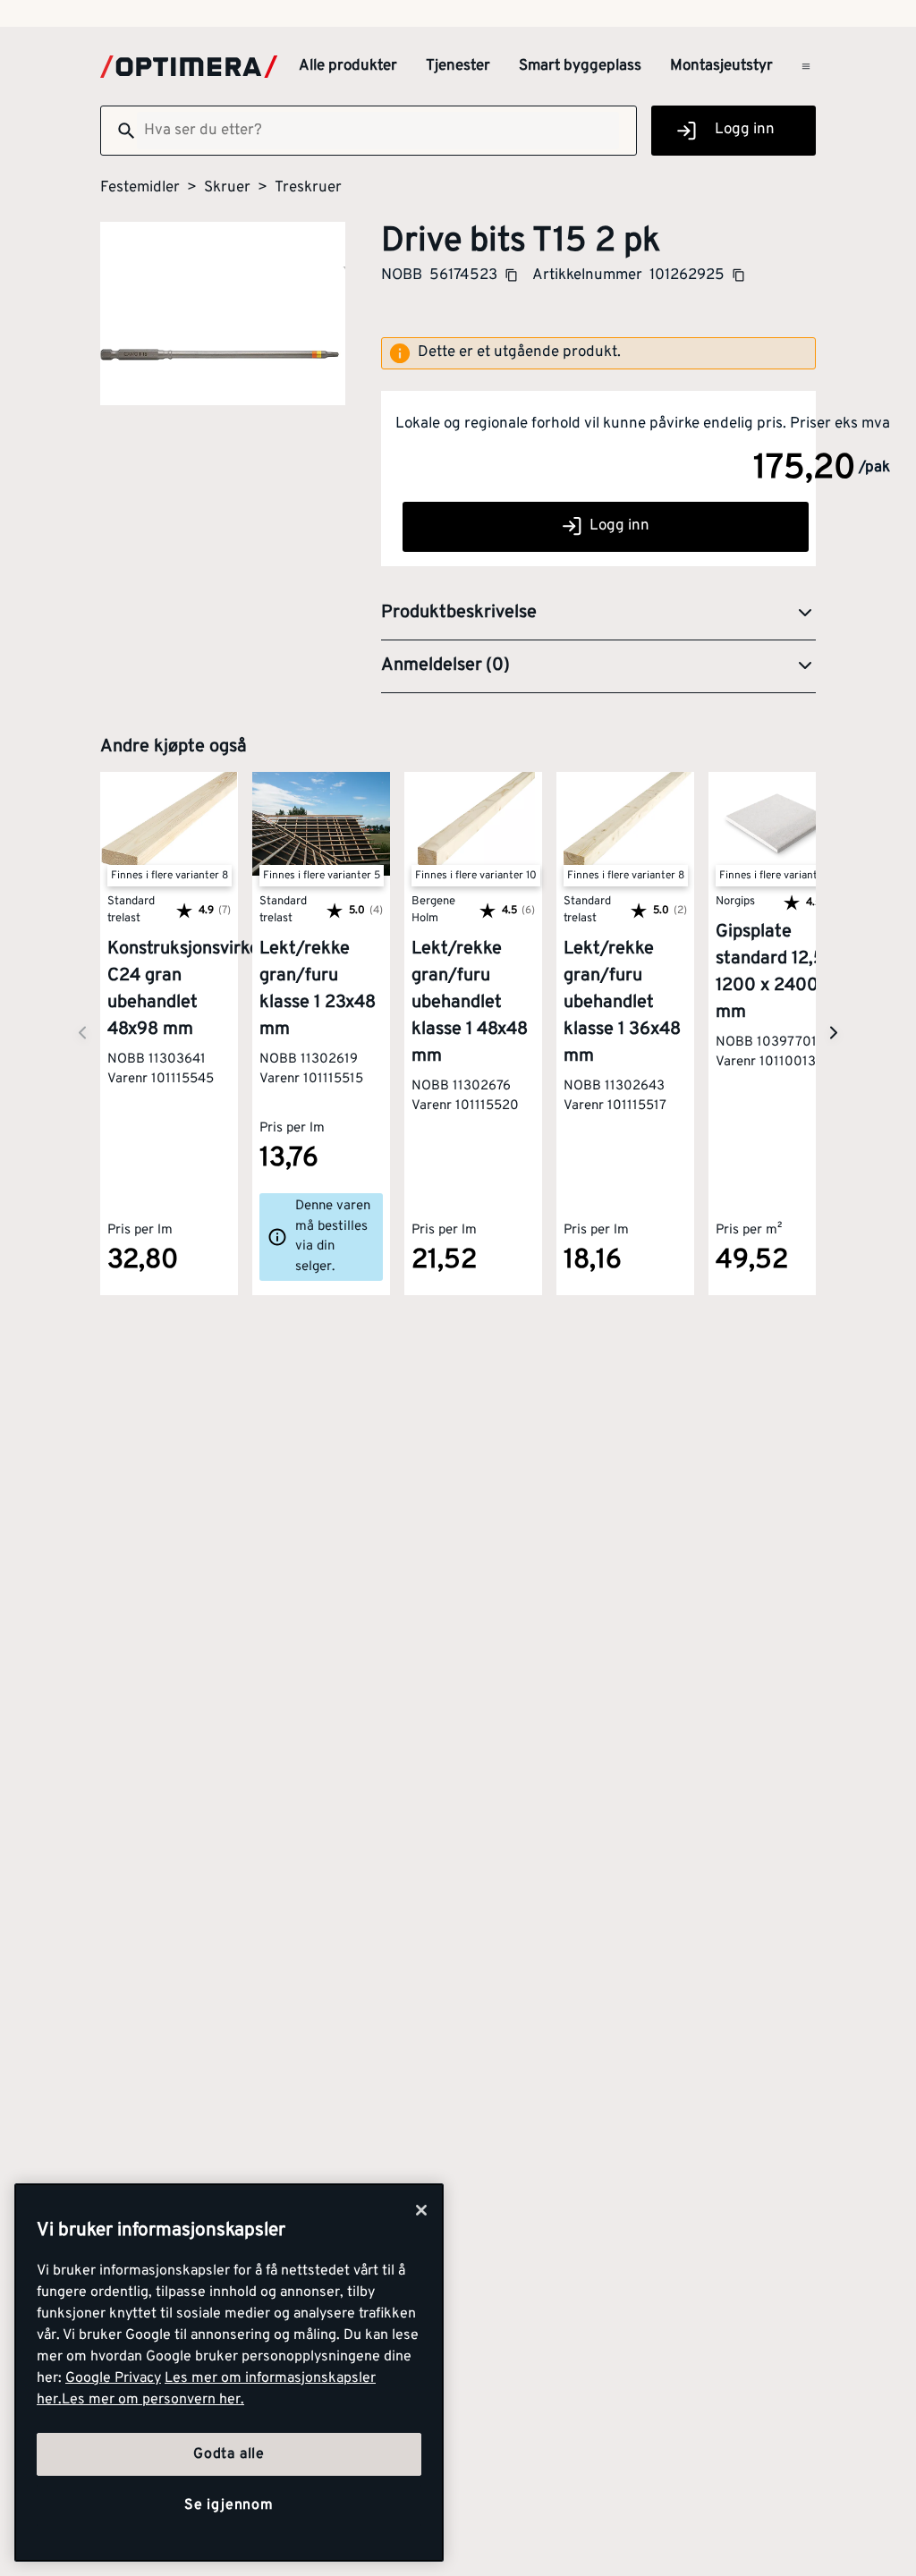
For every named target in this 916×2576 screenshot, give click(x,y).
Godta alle (229, 2454)
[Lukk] (421, 2210)
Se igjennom (229, 2505)
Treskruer (308, 188)
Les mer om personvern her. (153, 2400)
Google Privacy (113, 2378)
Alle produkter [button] (348, 66)
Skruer (227, 188)
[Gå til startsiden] (189, 67)
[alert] (598, 353)
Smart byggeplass (580, 66)
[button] (598, 614)
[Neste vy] (82, 1034)
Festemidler (140, 188)
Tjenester (458, 66)
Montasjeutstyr (721, 66)
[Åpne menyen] (806, 66)
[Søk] (119, 131)
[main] (229, 2373)
